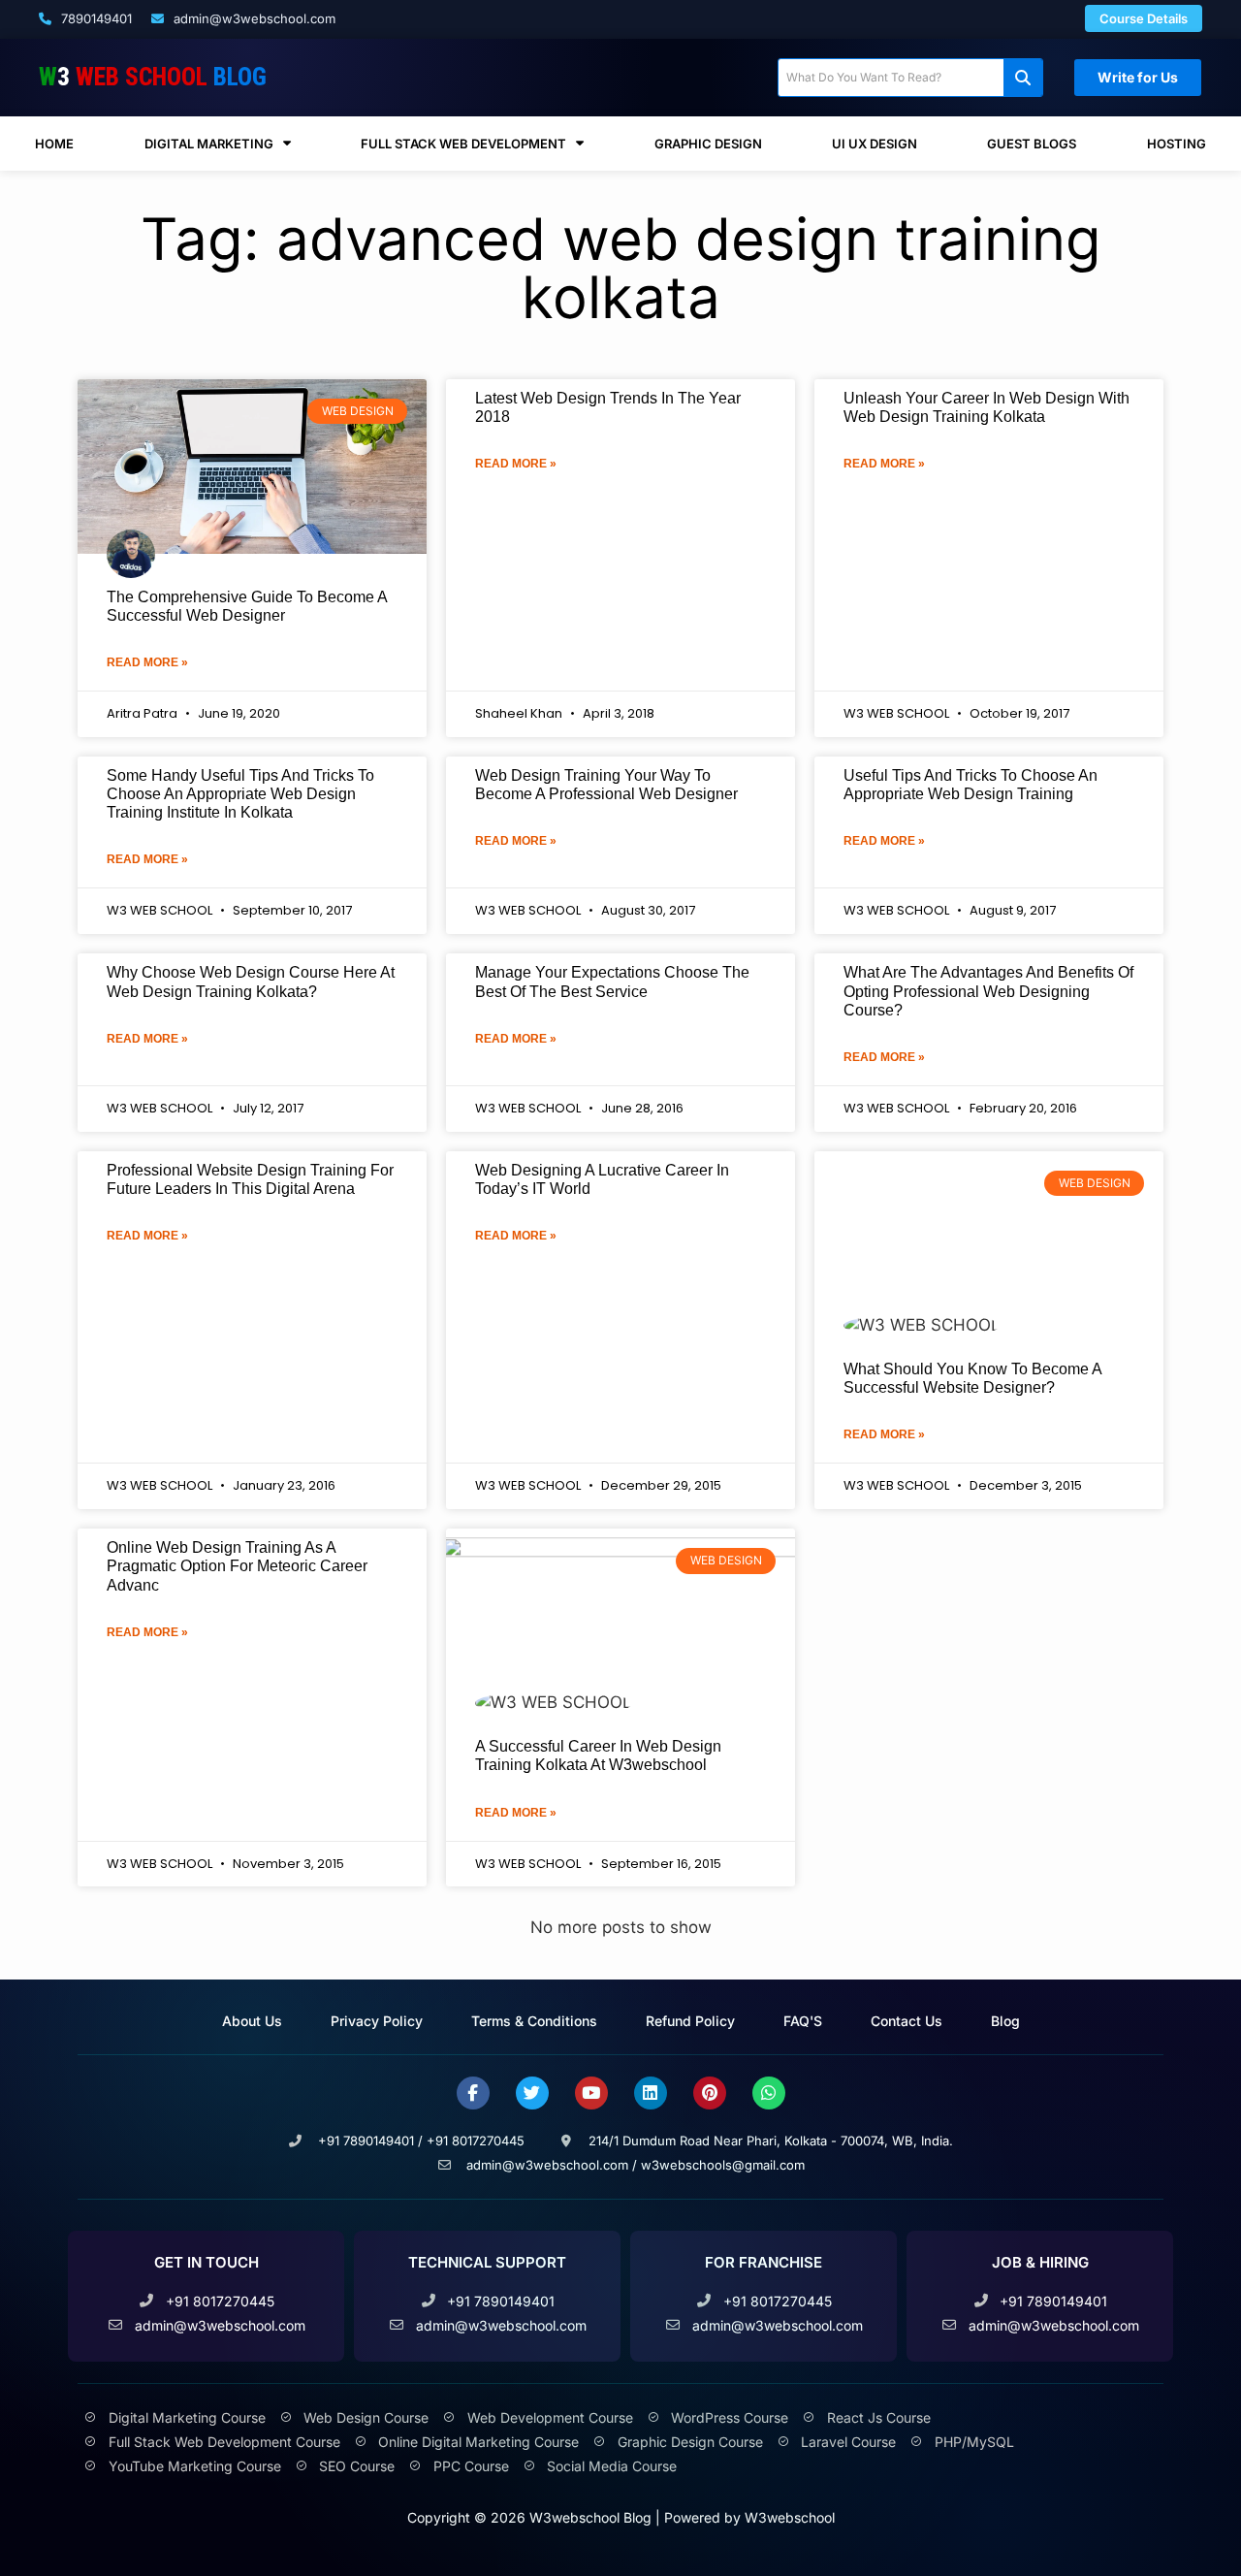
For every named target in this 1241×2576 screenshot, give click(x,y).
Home (54, 144)
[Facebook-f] (473, 2093)
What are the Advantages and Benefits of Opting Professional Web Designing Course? (988, 991)
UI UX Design (875, 144)
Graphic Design (708, 144)
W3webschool (790, 2517)
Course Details (1144, 18)
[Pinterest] (710, 2093)
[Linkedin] (651, 2093)
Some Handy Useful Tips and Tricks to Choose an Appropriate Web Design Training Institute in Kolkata (240, 794)
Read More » (147, 662)
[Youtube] (591, 2093)
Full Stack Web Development (463, 144)
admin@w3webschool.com (253, 18)
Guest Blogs (1032, 144)
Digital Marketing (209, 144)
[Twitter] (532, 2093)
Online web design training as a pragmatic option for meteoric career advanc (237, 1566)
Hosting (1177, 144)
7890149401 (95, 18)
